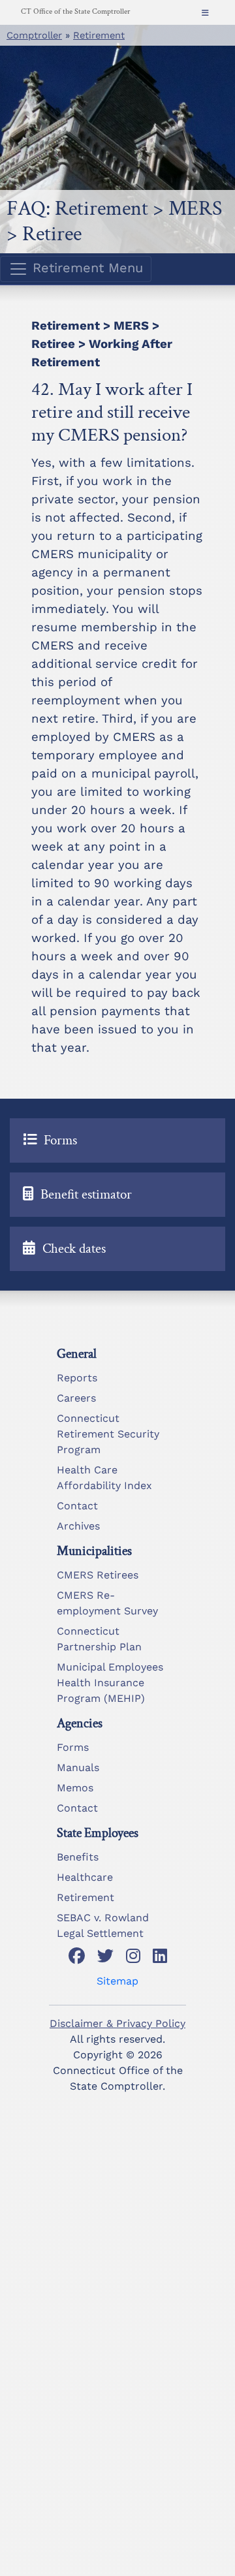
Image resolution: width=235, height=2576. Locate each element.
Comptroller (34, 35)
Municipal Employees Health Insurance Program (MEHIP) (110, 1683)
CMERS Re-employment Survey (107, 1603)
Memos (75, 1788)
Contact (77, 1506)
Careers (76, 1398)
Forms (73, 1747)
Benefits (78, 1857)
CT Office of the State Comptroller (75, 11)
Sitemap (117, 1981)
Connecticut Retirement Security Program (108, 1434)
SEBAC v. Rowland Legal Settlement (103, 1925)
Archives (78, 1526)
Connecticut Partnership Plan (99, 1639)
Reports (77, 1378)
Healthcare (85, 1877)
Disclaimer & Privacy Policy (117, 2023)
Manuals (78, 1767)
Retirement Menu (86, 268)
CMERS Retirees (98, 1575)
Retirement (99, 35)
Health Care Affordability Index (104, 1478)
